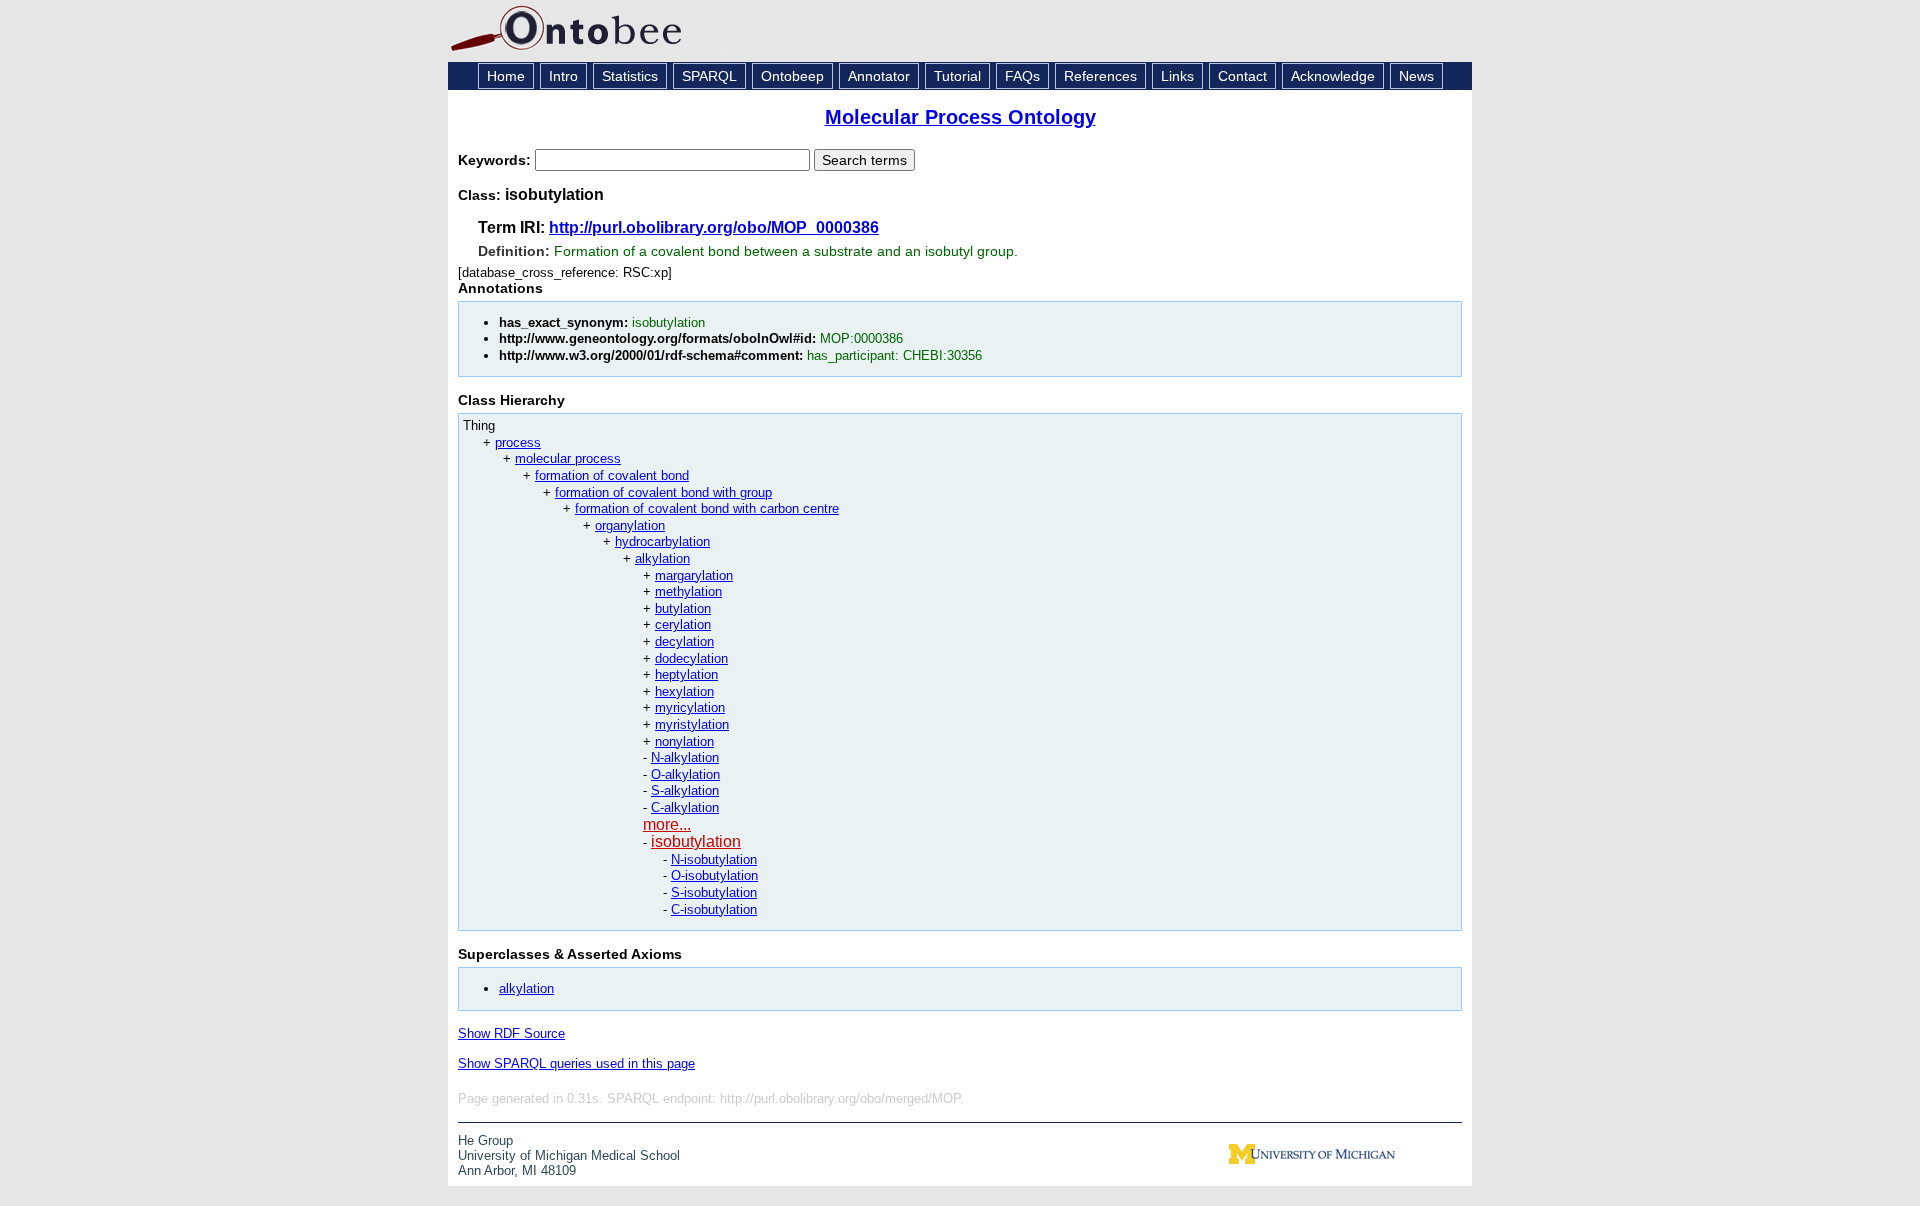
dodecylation (691, 658)
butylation (683, 608)
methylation (688, 591)
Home (506, 76)
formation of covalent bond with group (663, 492)
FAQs (1022, 76)
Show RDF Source (511, 1033)
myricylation (690, 707)
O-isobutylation (714, 875)
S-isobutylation (714, 892)
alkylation (662, 558)
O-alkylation (685, 774)
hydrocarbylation (662, 541)
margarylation (694, 575)
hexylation (684, 691)
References (1100, 76)
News (1416, 76)
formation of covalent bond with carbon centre (707, 508)
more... (667, 824)
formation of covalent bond (612, 475)
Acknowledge (1333, 76)
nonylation (684, 741)
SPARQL (709, 76)
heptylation (686, 674)
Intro (563, 76)
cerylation (683, 624)
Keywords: (496, 160)
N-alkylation (685, 757)
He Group (485, 1140)
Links (1177, 76)
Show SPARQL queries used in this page (576, 1063)
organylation (630, 525)
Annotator (879, 76)
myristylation (692, 724)
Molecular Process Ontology (960, 117)
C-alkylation (685, 807)
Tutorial (957, 76)
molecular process (568, 458)
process (518, 442)
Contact (1242, 76)
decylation (684, 641)
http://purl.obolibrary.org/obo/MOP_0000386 (714, 227)
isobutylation (696, 841)
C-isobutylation (714, 909)
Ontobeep (792, 76)
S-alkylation (685, 790)
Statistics (630, 76)
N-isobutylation (714, 859)
